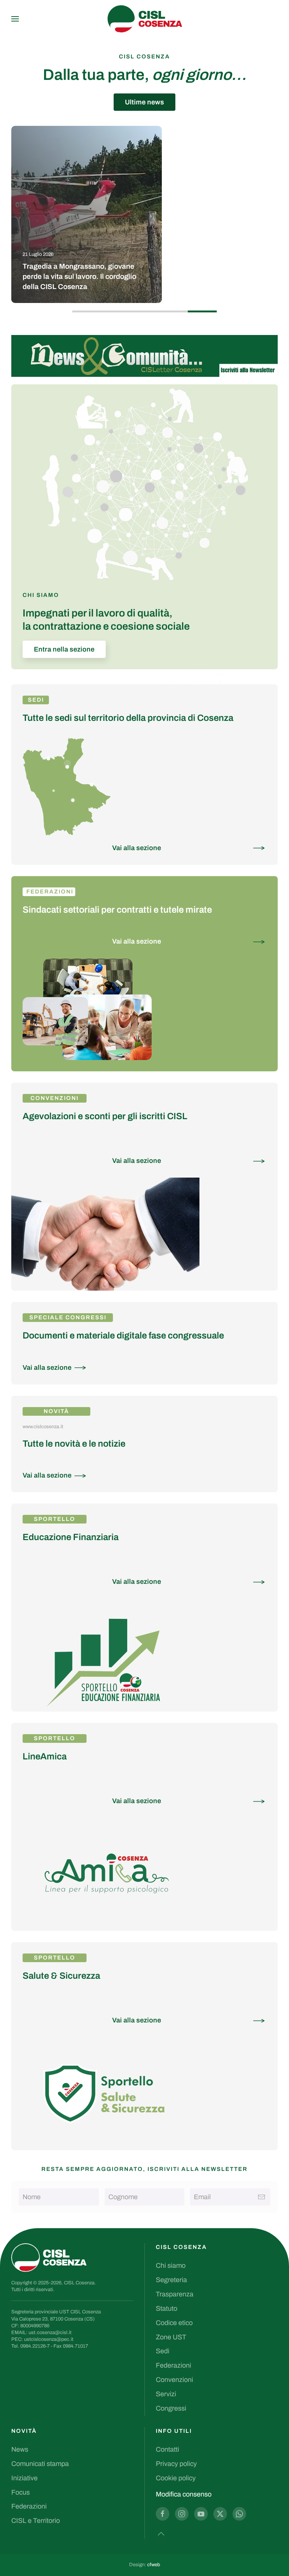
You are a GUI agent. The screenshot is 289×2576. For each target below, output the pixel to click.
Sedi (36, 700)
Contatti (167, 2449)
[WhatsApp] (239, 2514)
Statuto (167, 2308)
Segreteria (171, 2280)
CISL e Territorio (36, 2521)
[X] (220, 2514)
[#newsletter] (144, 355)
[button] (15, 19)
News (20, 2449)
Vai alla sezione (137, 848)
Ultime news (144, 102)
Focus (21, 2492)
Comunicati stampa (40, 2464)
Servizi (166, 2394)
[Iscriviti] (262, 2197)
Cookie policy (176, 2478)
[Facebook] (163, 2514)
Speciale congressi (68, 1317)
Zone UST (171, 2337)
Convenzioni (174, 2380)
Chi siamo (171, 2265)
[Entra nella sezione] (87, 1003)
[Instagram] (182, 2514)
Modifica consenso (184, 2494)
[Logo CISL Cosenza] (49, 2257)
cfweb (154, 2565)
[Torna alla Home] (144, 19)
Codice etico (174, 2323)
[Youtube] (201, 2514)
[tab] (87, 311)
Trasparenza (175, 2294)
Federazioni (50, 892)
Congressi (171, 2408)
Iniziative (24, 2478)
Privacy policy (176, 2464)
